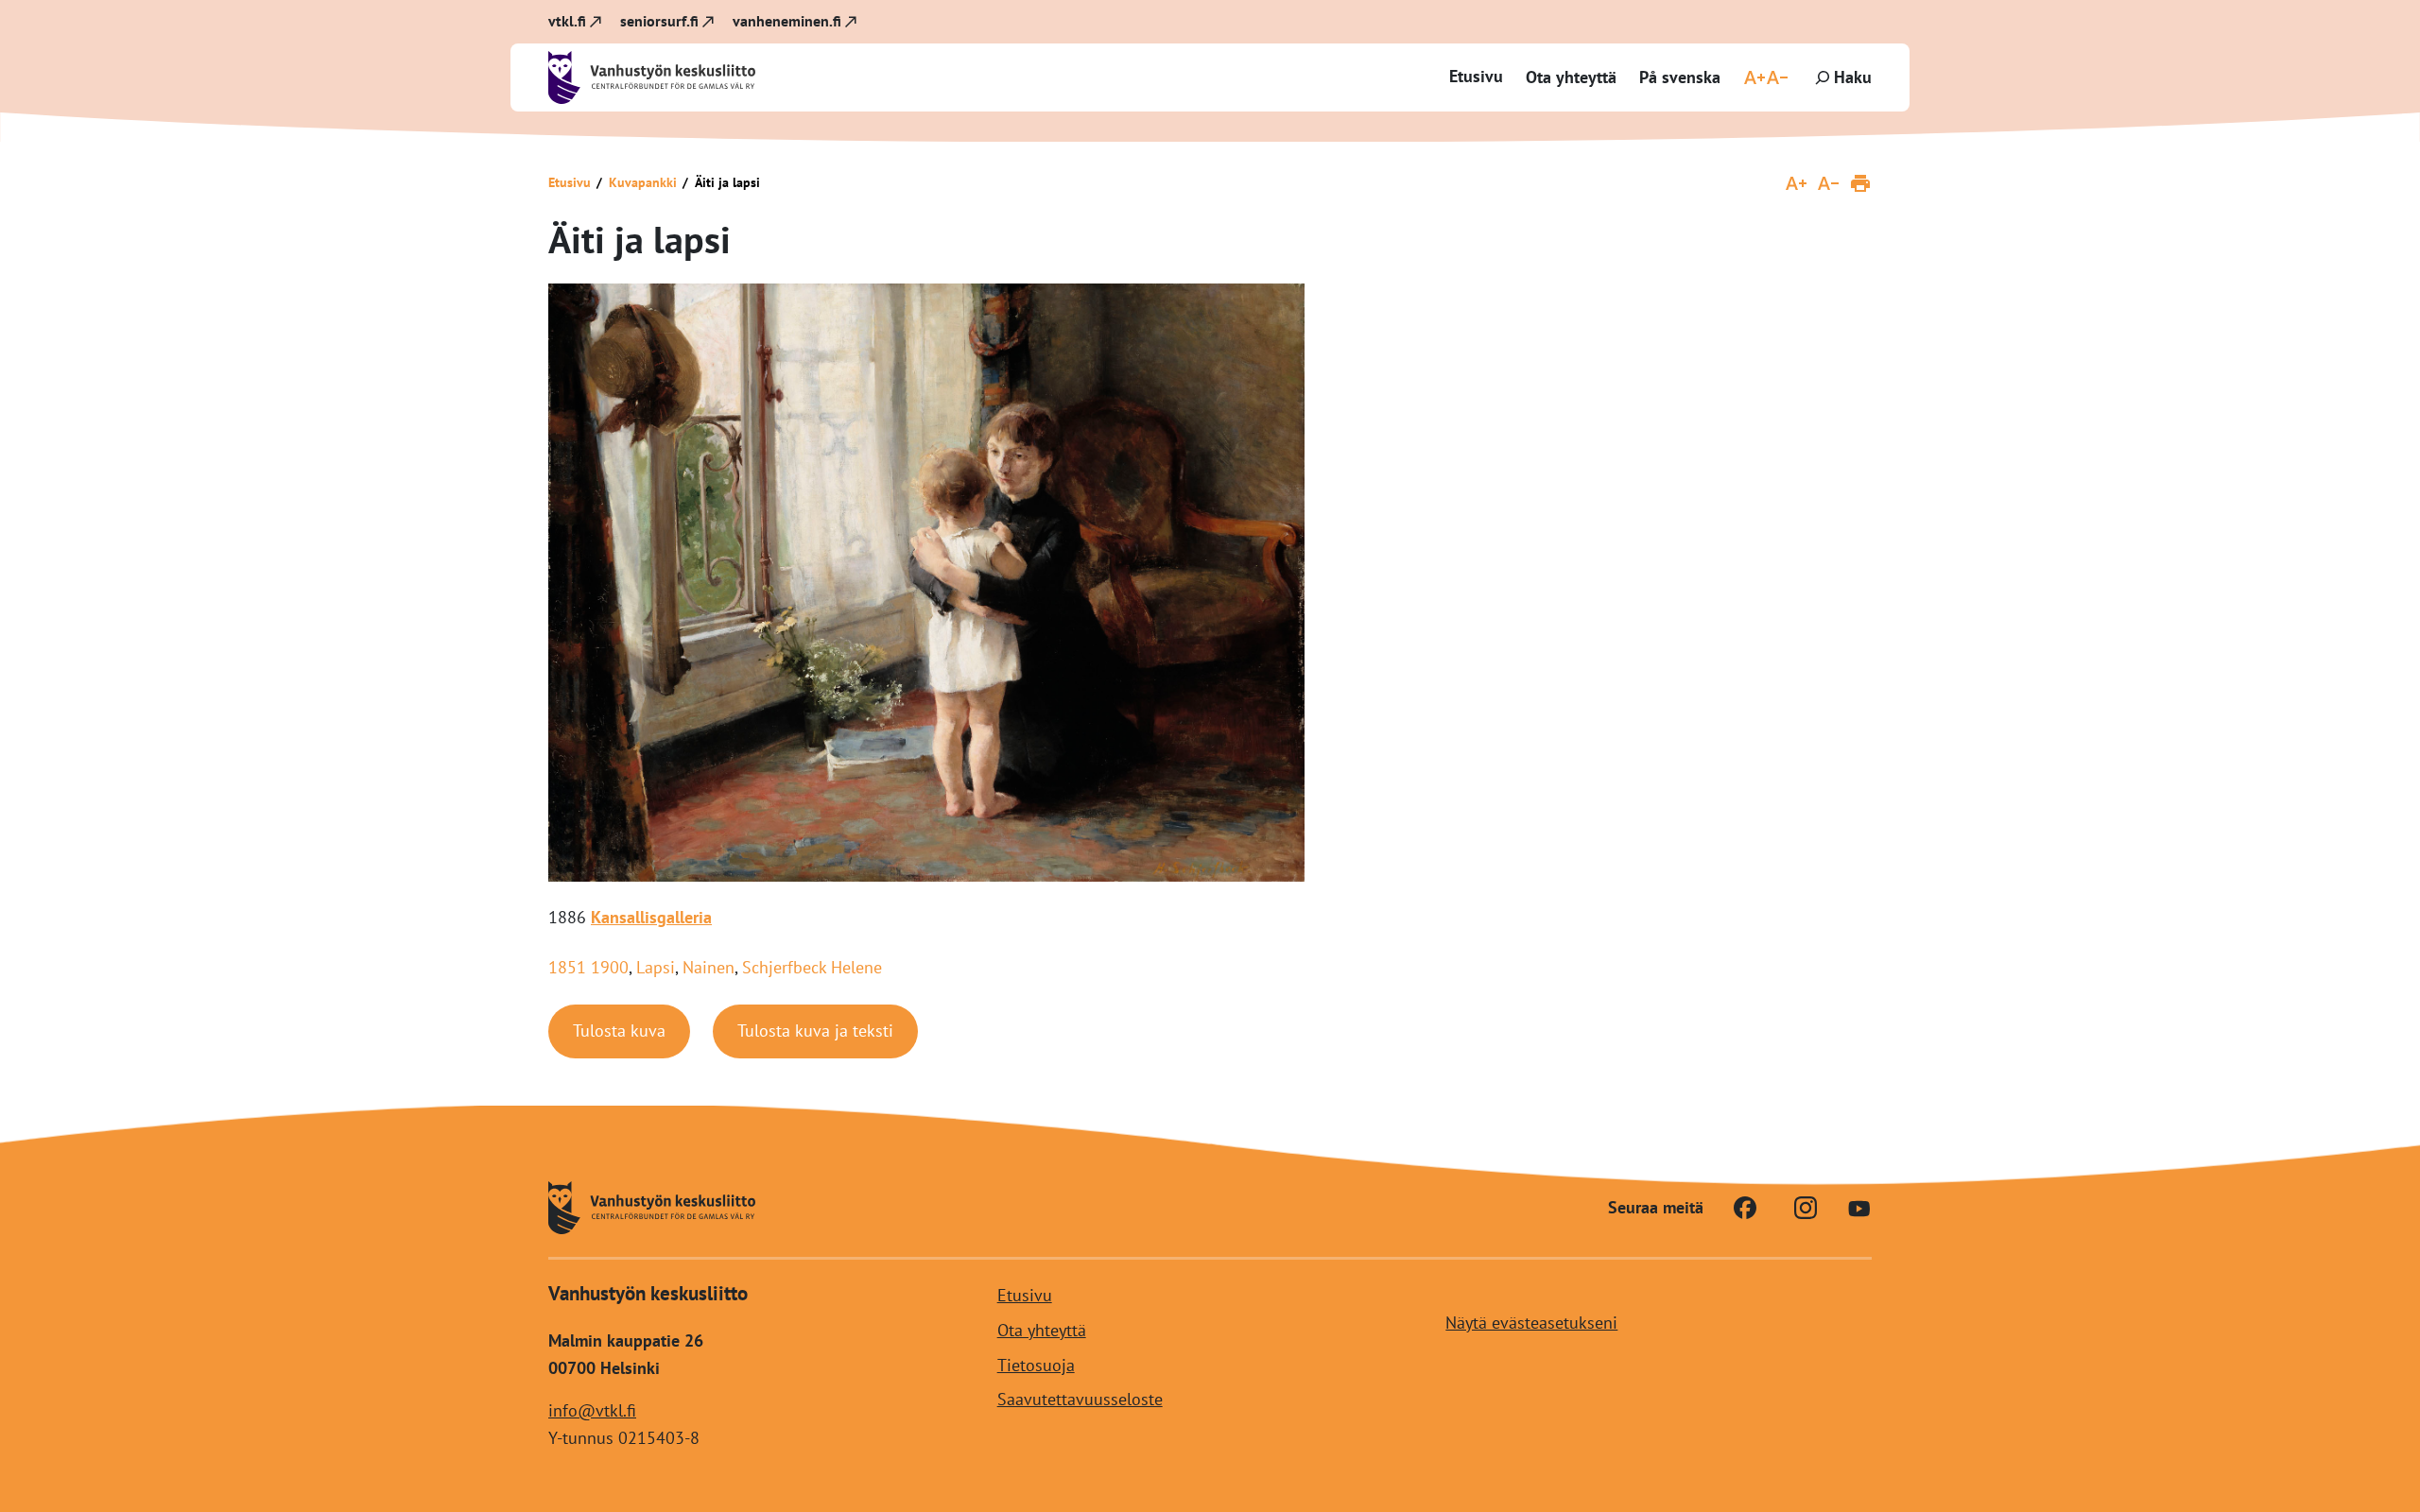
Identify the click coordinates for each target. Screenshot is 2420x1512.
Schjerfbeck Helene (812, 967)
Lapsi (656, 967)
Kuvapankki (643, 182)
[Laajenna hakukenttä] (1841, 77)
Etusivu (1476, 76)
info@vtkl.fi (592, 1409)
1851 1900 (588, 967)
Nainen (709, 967)
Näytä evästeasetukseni (1531, 1322)
